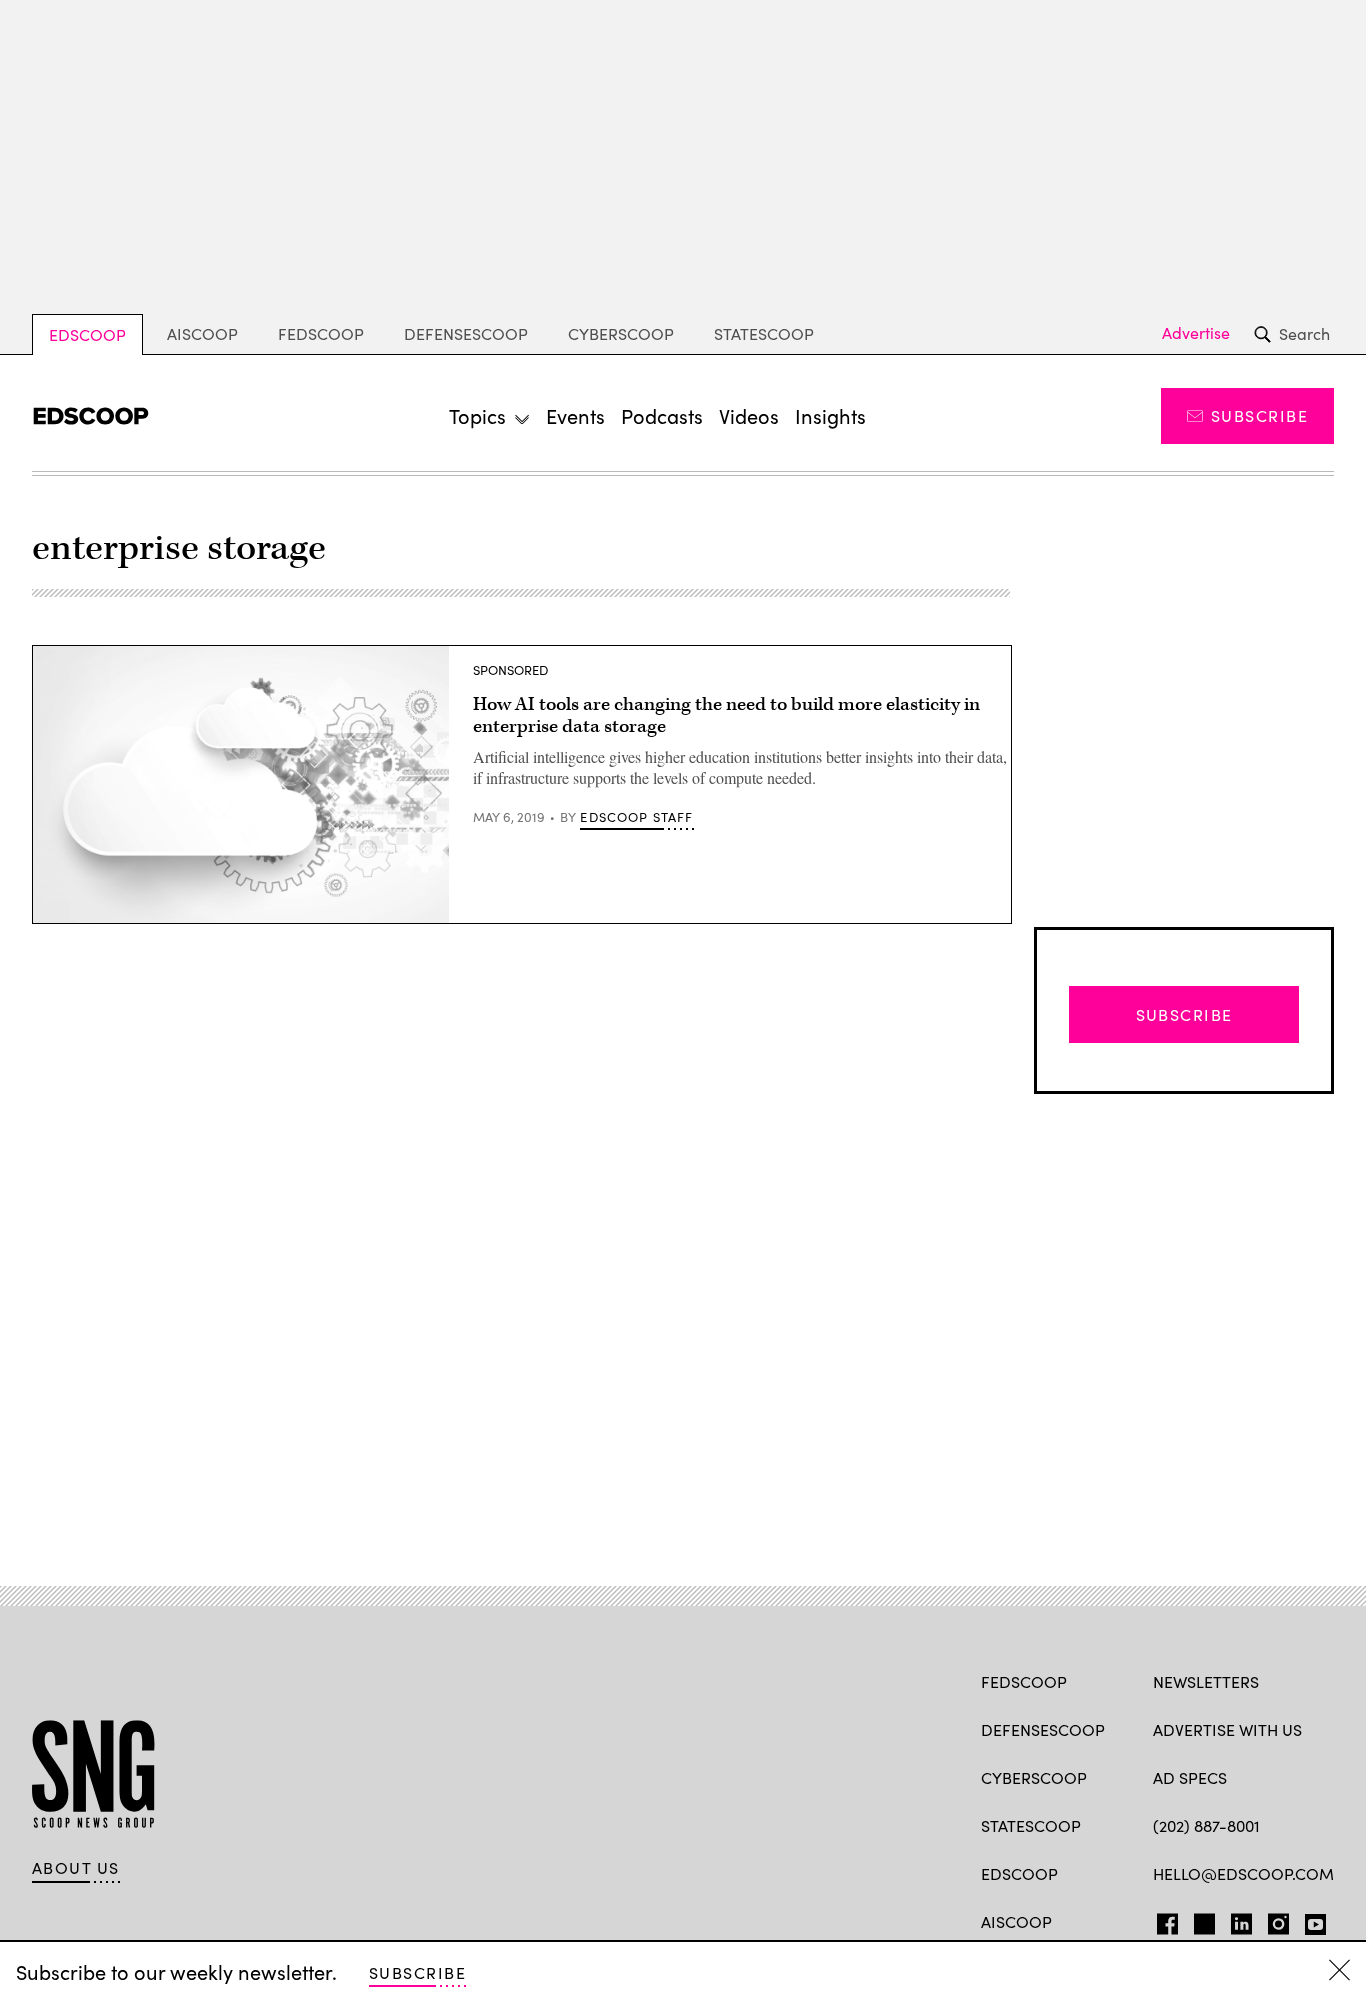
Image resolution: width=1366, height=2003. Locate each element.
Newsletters (1206, 1681)
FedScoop (321, 333)
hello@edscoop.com (1243, 1873)
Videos (749, 415)
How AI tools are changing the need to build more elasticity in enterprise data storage (726, 715)
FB (1162, 1920)
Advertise (1196, 333)
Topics (477, 415)
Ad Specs (1190, 1777)
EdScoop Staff (636, 817)
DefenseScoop (466, 333)
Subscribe (1259, 415)
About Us (76, 1868)
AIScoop (202, 333)
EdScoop (87, 334)
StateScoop (764, 333)
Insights (830, 415)
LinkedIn (1241, 1920)
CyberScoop (621, 333)
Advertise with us (1227, 1729)
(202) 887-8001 (1206, 1825)
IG (1272, 1920)
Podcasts (662, 415)
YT (1310, 1920)
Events (575, 415)
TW (1201, 1920)
